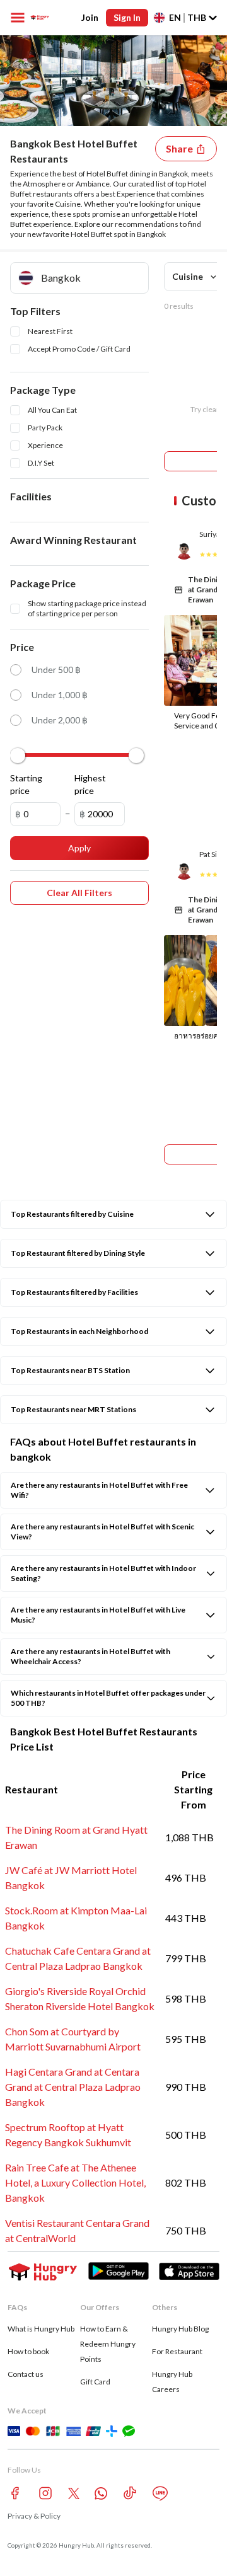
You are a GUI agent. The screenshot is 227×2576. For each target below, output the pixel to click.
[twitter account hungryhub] (74, 2493)
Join (90, 17)
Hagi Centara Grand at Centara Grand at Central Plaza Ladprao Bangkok (73, 2087)
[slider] (18, 756)
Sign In (127, 17)
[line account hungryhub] (160, 2493)
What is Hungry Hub (41, 2329)
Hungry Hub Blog (180, 2329)
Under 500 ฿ (56, 670)
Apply (79, 848)
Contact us (26, 2374)
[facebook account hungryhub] (15, 2493)
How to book (28, 2351)
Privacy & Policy (34, 2516)
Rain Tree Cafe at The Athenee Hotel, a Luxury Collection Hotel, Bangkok (75, 2182)
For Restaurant (177, 2351)
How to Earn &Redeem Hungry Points (108, 2344)
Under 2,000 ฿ (60, 720)
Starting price (26, 784)
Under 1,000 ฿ (60, 695)
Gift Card (95, 2382)
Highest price (90, 784)
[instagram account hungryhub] (45, 2493)
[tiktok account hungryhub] (130, 2493)
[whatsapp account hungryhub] (101, 2493)
